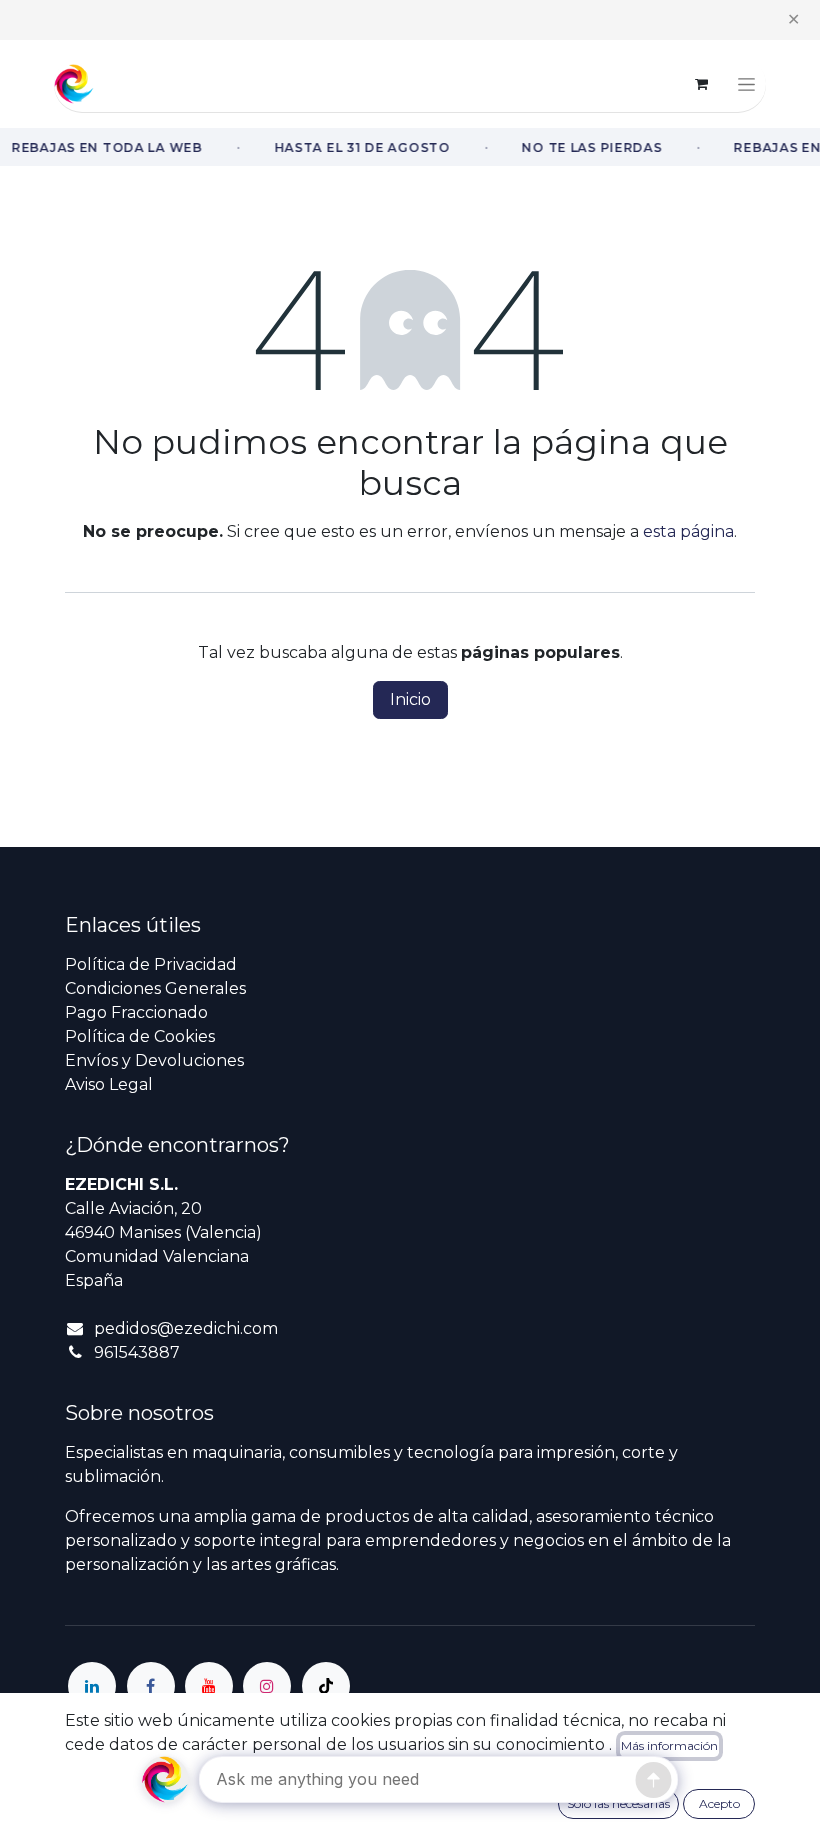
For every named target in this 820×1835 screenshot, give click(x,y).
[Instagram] (267, 1686)
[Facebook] (151, 1686)
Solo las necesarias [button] (618, 1803)
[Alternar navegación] (746, 84)
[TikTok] (326, 1686)
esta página (688, 531)
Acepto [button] (719, 1803)
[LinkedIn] (92, 1686)
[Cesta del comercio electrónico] (701, 84)
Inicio (410, 699)
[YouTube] (209, 1686)
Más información (669, 1745)
